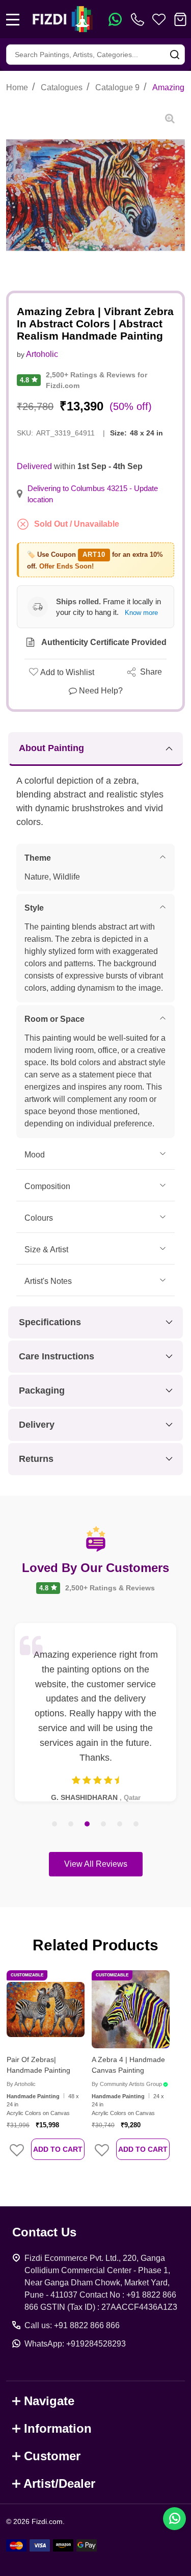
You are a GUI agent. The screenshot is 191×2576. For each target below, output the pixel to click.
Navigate (49, 2401)
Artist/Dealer (59, 2483)
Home (17, 87)
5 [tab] (120, 1824)
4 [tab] (104, 1824)
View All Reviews (96, 1864)
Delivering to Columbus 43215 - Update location (93, 494)
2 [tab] (71, 1824)
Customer (52, 2456)
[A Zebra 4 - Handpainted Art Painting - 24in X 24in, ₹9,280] (131, 2009)
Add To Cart (58, 2149)
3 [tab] (88, 1824)
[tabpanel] (95, 1712)
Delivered (34, 466)
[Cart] (180, 19)
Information (58, 2428)
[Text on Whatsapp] (115, 19)
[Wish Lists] (159, 19)
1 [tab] (55, 1824)
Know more (141, 613)
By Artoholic (21, 2084)
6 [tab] (137, 1824)
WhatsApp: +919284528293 (75, 2344)
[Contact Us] (140, 19)
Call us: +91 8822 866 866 (72, 2325)
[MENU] (13, 19)
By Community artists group (127, 2084)
